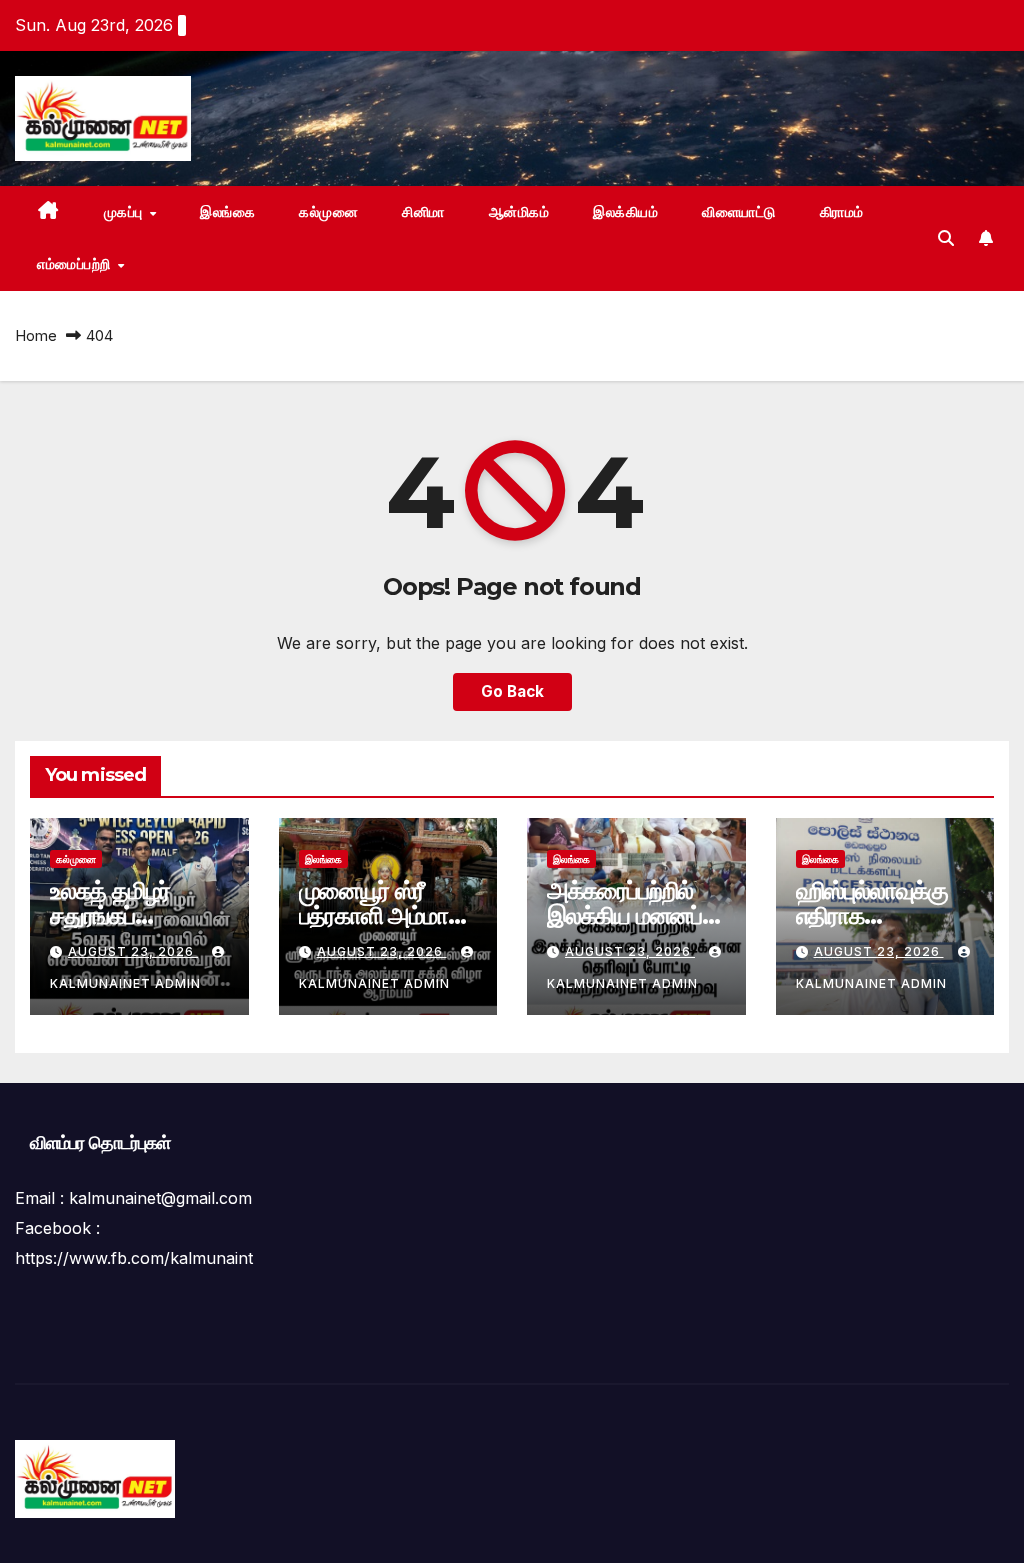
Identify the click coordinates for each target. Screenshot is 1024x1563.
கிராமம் (842, 212)
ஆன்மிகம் (519, 212)
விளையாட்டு (739, 212)
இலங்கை (227, 212)
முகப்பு (126, 212)
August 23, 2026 (133, 951)
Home (36, 335)
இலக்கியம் (625, 212)
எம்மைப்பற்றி (76, 264)
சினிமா (423, 212)
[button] (946, 238)
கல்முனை (328, 212)
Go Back (512, 691)
